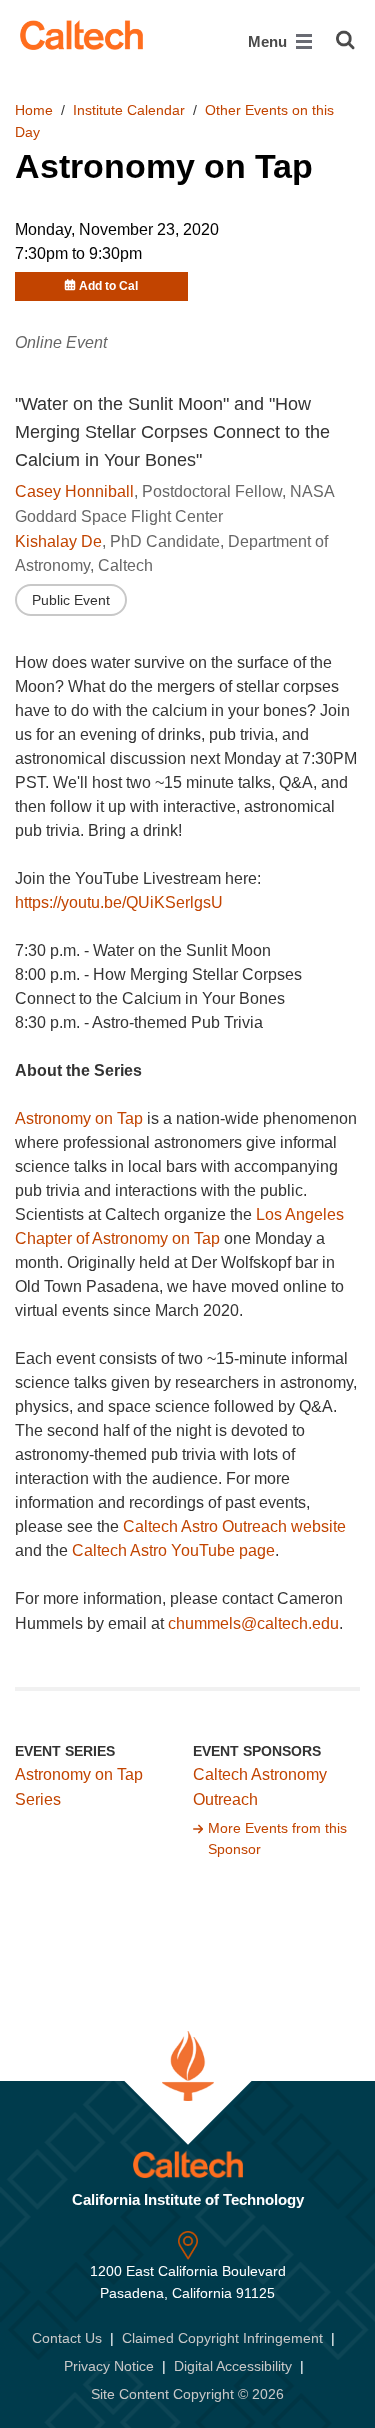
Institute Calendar (129, 110)
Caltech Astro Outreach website (234, 1526)
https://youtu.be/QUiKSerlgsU (119, 902)
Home (34, 110)
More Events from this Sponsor (277, 1839)
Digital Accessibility (233, 2366)
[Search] (345, 40)
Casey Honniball (74, 491)
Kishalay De (58, 541)
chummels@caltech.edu (253, 1623)
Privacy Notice (109, 2366)
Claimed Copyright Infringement (222, 2338)
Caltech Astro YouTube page (173, 1550)
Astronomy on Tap (79, 1118)
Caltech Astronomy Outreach (260, 1787)
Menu (269, 41)
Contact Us (67, 2338)
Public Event (71, 600)
